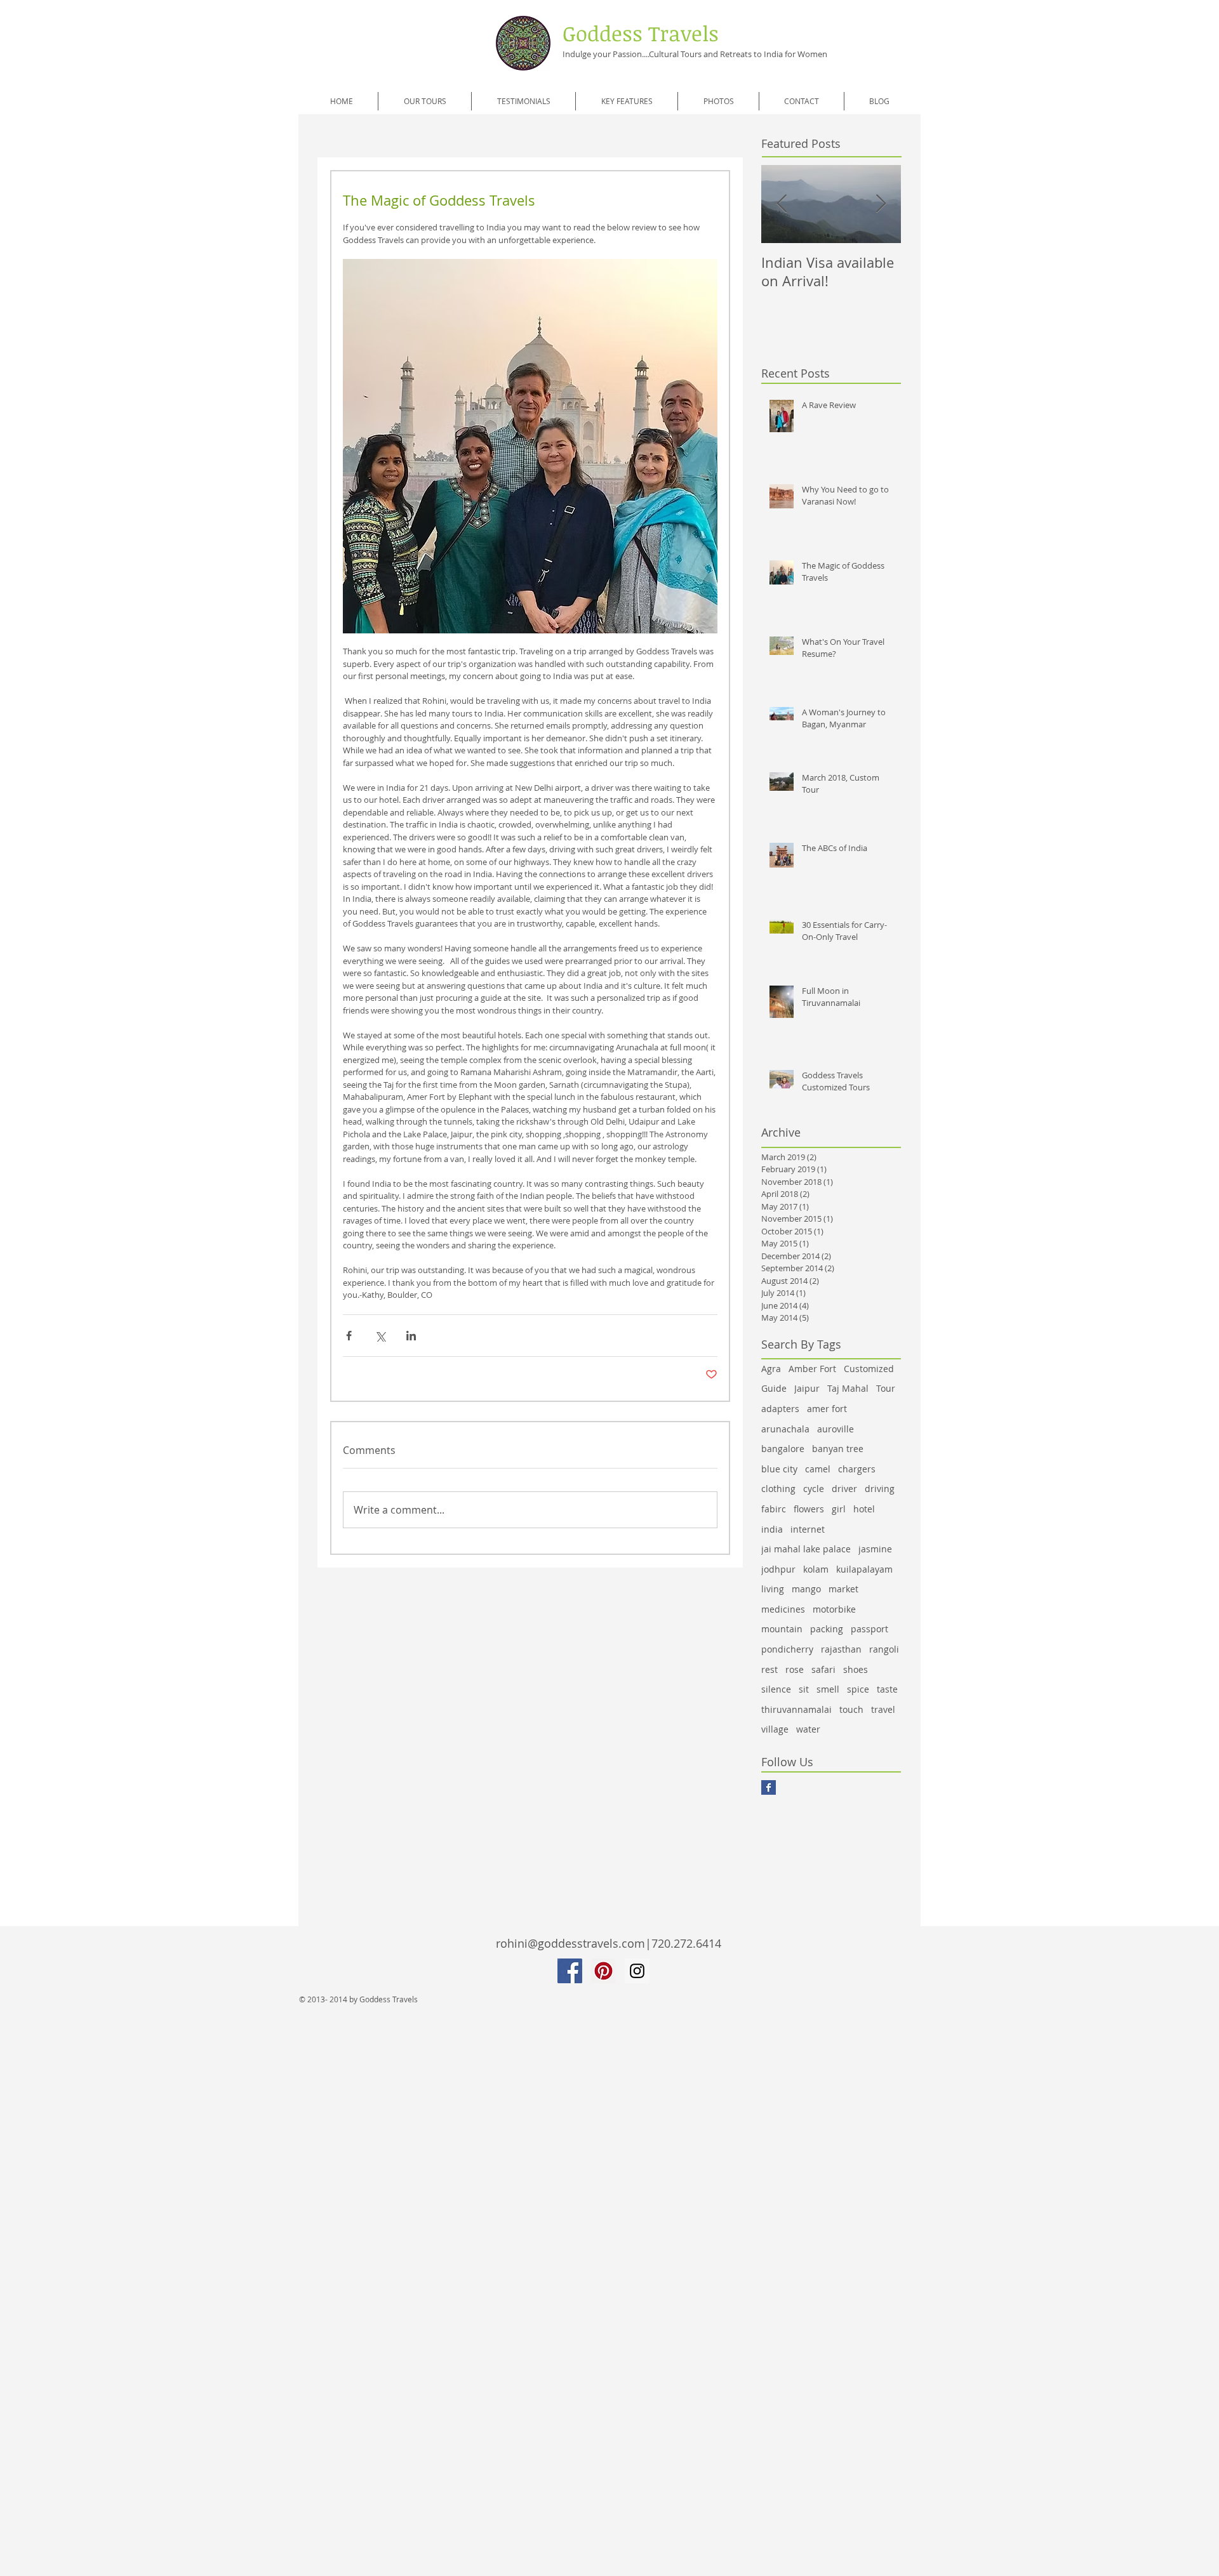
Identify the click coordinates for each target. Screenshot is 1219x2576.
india (772, 1529)
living (773, 1589)
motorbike (834, 1609)
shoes (856, 1669)
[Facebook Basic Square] (769, 1787)
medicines (783, 1609)
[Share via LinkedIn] (411, 1336)
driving (880, 1489)
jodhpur (778, 1569)
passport (869, 1629)
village (775, 1729)
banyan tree (838, 1449)
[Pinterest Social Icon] (603, 1971)
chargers (857, 1469)
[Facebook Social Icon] (570, 1971)
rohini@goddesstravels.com (570, 1943)
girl (839, 1509)
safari (823, 1669)
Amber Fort (812, 1369)
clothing (778, 1489)
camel (818, 1469)
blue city (779, 1469)
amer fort (827, 1409)
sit (804, 1689)
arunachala (785, 1429)
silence (776, 1689)
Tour (886, 1388)
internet (808, 1529)
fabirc (774, 1509)
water (808, 1729)
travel (883, 1709)
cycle (814, 1489)
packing (827, 1629)
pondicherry (787, 1649)
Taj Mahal (848, 1388)
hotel (864, 1509)
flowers (809, 1509)
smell (828, 1689)
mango (806, 1589)
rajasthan (841, 1649)
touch (851, 1709)
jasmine (875, 1549)
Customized (869, 1369)
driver (844, 1489)
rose (795, 1669)
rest (769, 1669)
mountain (782, 1629)
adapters (780, 1409)
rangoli (884, 1649)
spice (858, 1689)
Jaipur (807, 1388)
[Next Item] (881, 205)
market (843, 1589)
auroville (836, 1429)
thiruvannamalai (796, 1709)
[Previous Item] (782, 205)
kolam (816, 1569)
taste (887, 1689)
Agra (771, 1369)
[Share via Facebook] (349, 1336)
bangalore (783, 1449)
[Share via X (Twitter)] (380, 1336)
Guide (774, 1388)
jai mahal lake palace (806, 1549)
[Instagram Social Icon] (637, 1971)
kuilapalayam (864, 1569)
